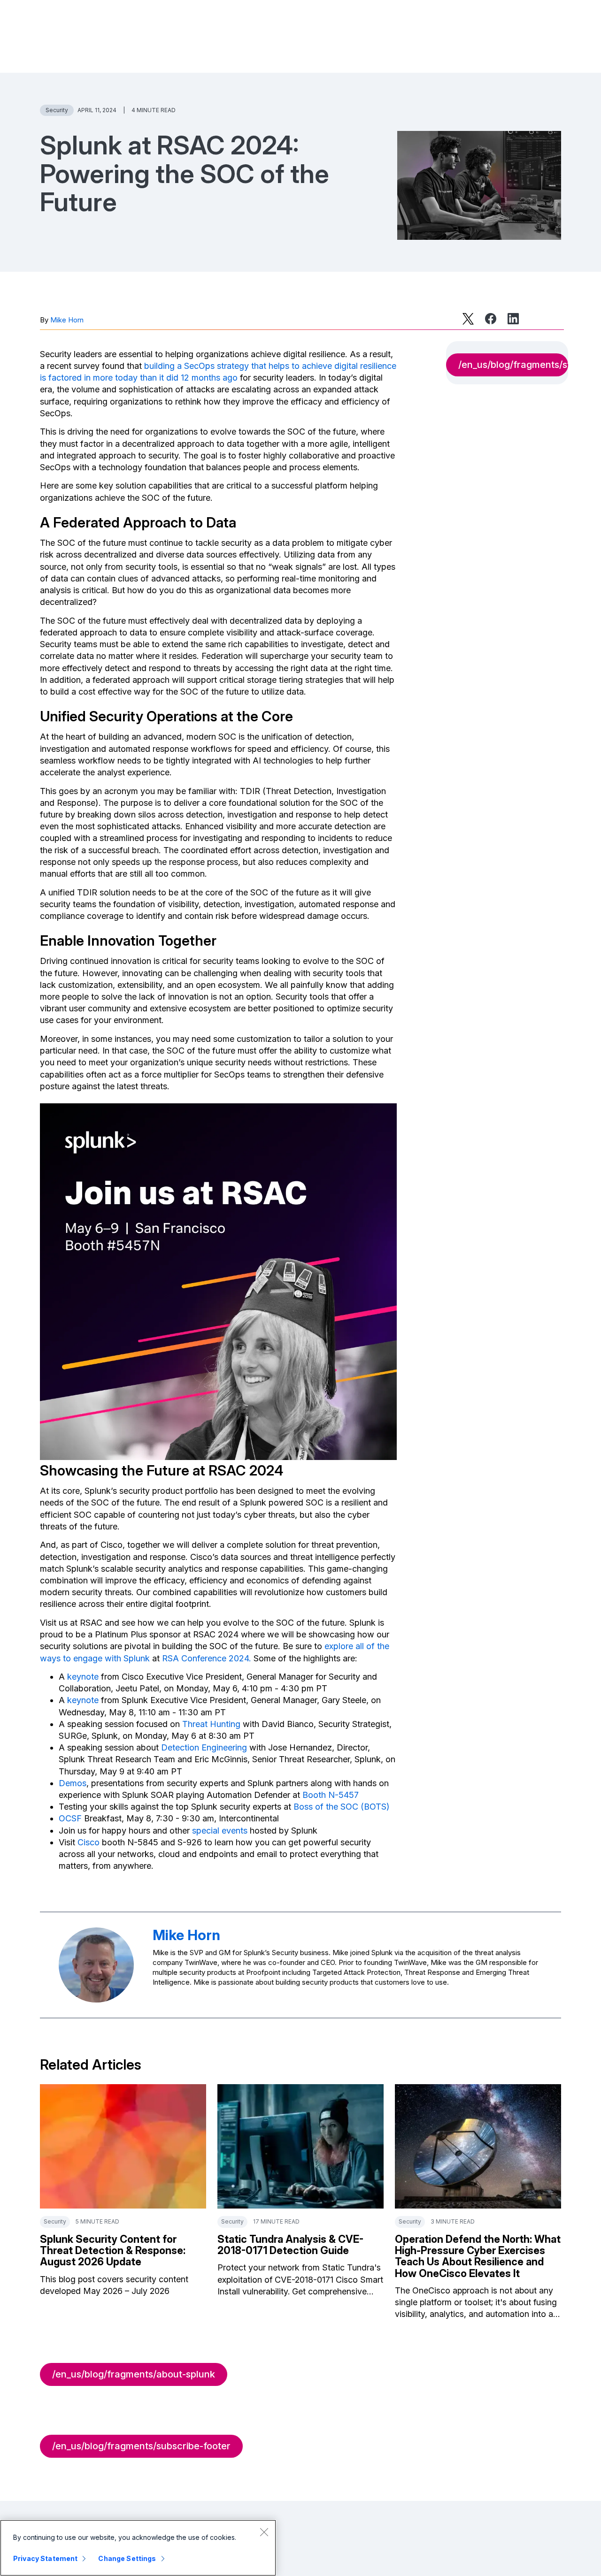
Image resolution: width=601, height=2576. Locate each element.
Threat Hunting (211, 1724)
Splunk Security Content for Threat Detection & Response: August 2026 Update (113, 2250)
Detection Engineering (204, 1747)
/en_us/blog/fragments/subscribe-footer (141, 2446)
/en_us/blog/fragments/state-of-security (513, 365)
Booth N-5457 (331, 1795)
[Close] (264, 2532)
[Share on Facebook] (491, 319)
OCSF (70, 1818)
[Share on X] (468, 319)
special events (220, 1831)
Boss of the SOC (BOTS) (342, 1807)
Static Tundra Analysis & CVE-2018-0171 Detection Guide (290, 2245)
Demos (73, 1783)
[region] (138, 2548)
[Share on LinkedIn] (513, 319)
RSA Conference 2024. (207, 1658)
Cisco (89, 1842)
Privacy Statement (45, 2558)
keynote (83, 1677)
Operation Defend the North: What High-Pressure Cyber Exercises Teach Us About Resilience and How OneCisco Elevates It (478, 2256)
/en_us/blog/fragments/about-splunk (134, 2374)
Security (57, 110)
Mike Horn (67, 320)
